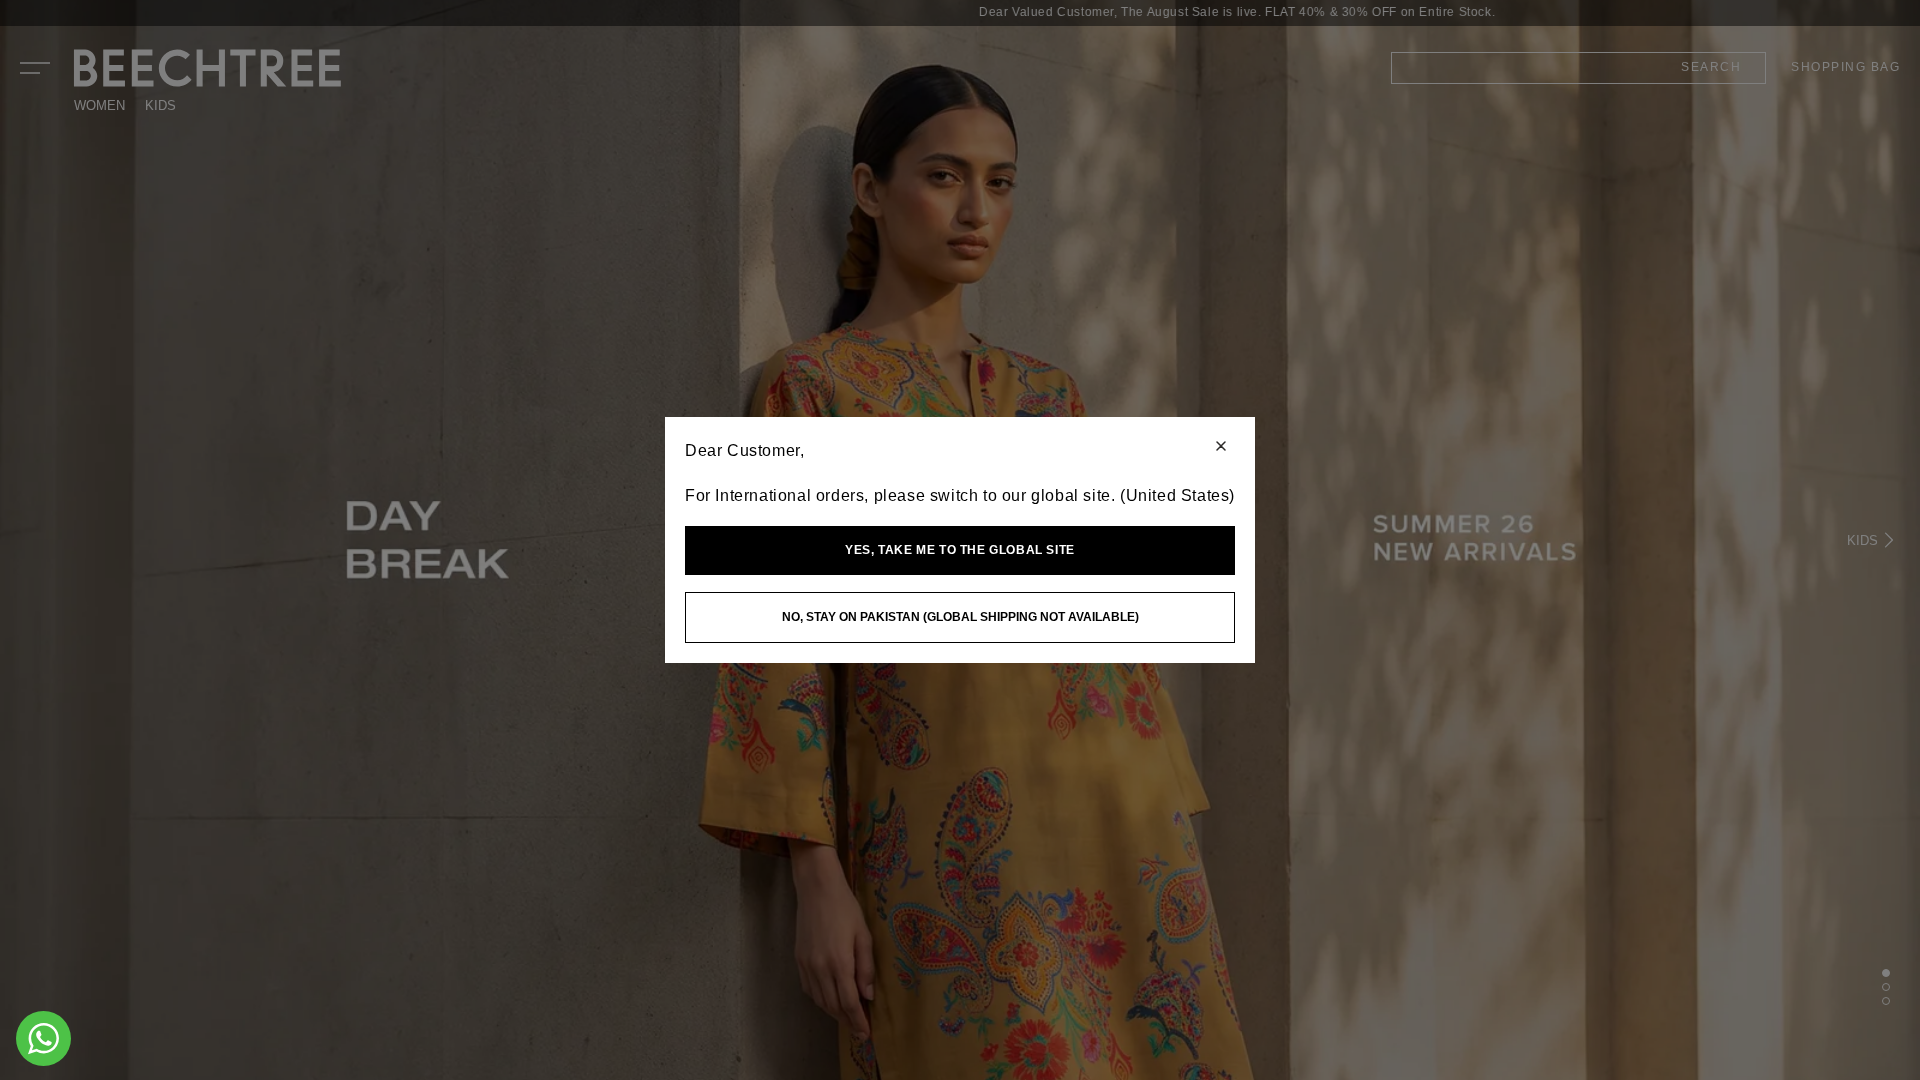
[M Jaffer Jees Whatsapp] (43, 1038)
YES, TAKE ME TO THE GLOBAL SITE (960, 550)
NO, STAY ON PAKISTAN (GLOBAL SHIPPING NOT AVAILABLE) (960, 617)
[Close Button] (1221, 447)
